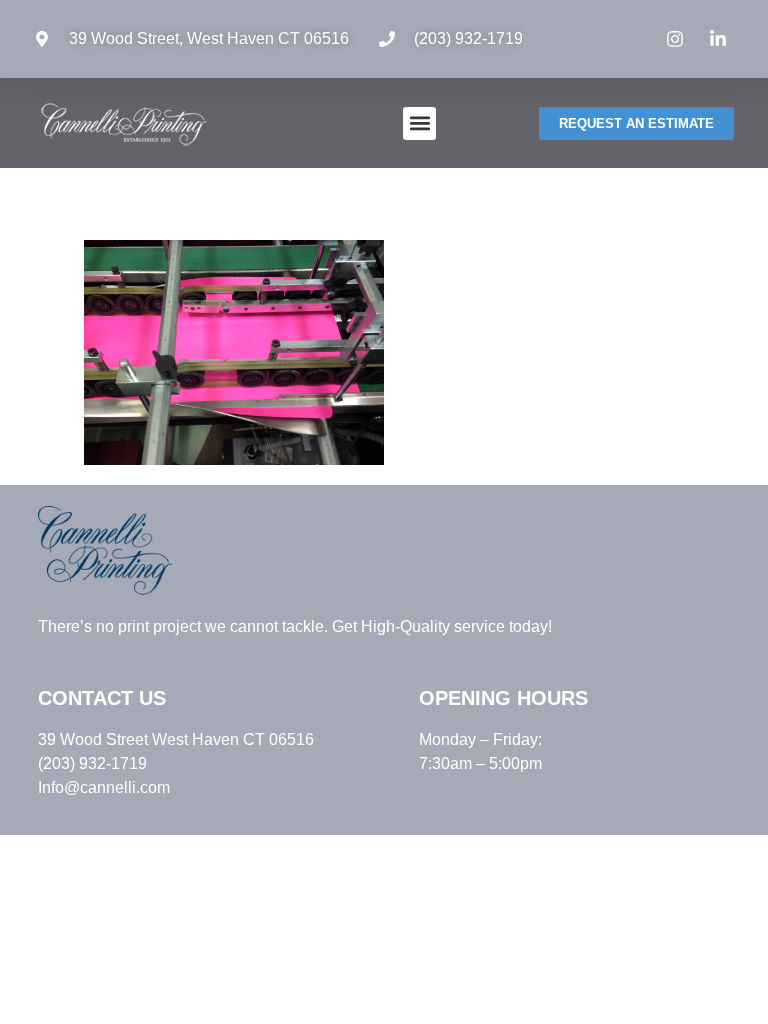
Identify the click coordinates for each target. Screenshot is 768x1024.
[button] (419, 123)
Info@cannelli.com (104, 787)
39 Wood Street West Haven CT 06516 (176, 739)
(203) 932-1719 (468, 38)
